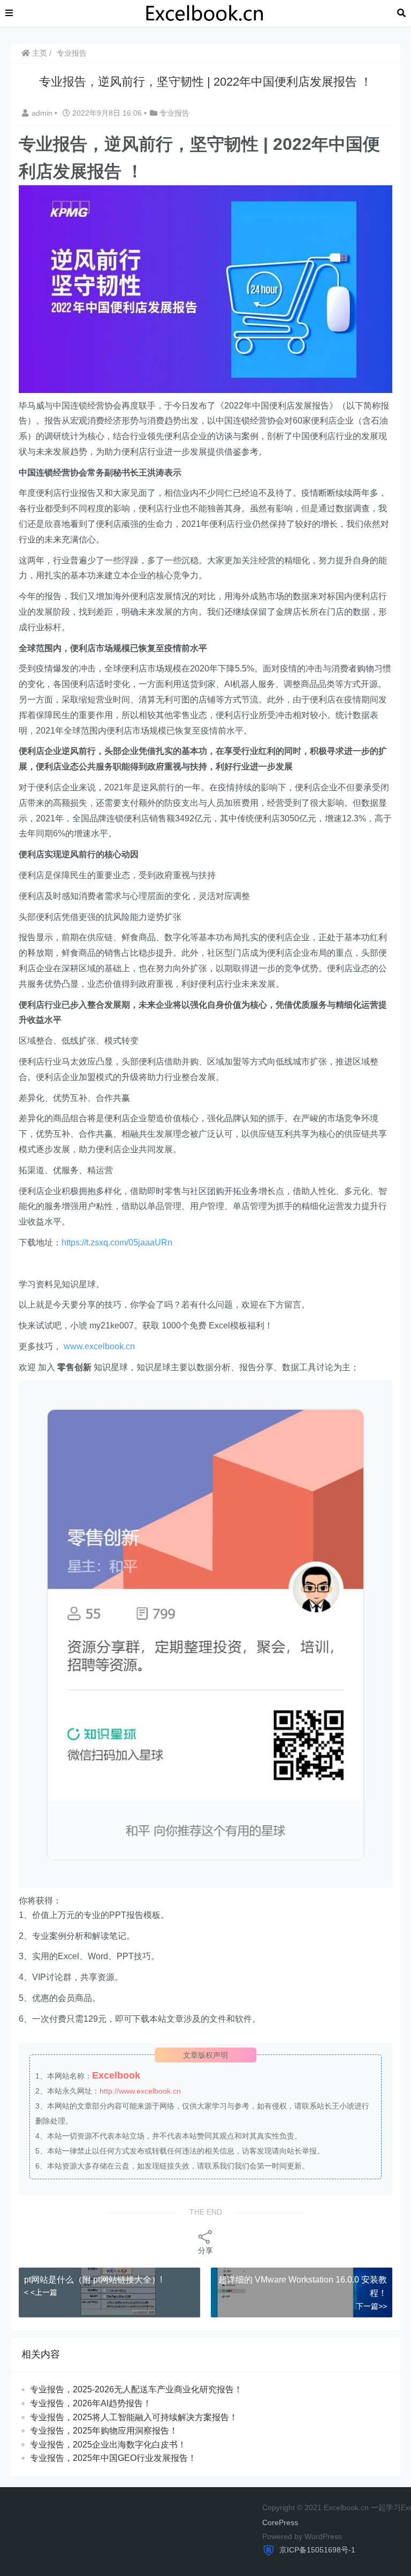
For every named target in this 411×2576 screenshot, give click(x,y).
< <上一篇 (41, 2292)
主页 (39, 53)
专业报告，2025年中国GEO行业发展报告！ (113, 2458)
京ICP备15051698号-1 (316, 2550)
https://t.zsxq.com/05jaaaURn (117, 1242)
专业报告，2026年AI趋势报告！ (91, 2403)
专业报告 (72, 53)
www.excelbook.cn (99, 1346)
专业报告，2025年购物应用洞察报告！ (104, 2431)
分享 (205, 2250)
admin (43, 113)
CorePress (280, 2522)
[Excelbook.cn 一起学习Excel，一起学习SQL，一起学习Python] (205, 13)
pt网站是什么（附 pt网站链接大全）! (93, 2280)
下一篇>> (371, 2306)
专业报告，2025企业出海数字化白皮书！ (108, 2445)
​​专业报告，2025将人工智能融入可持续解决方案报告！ (134, 2417)
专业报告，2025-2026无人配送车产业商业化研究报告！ (136, 2389)
